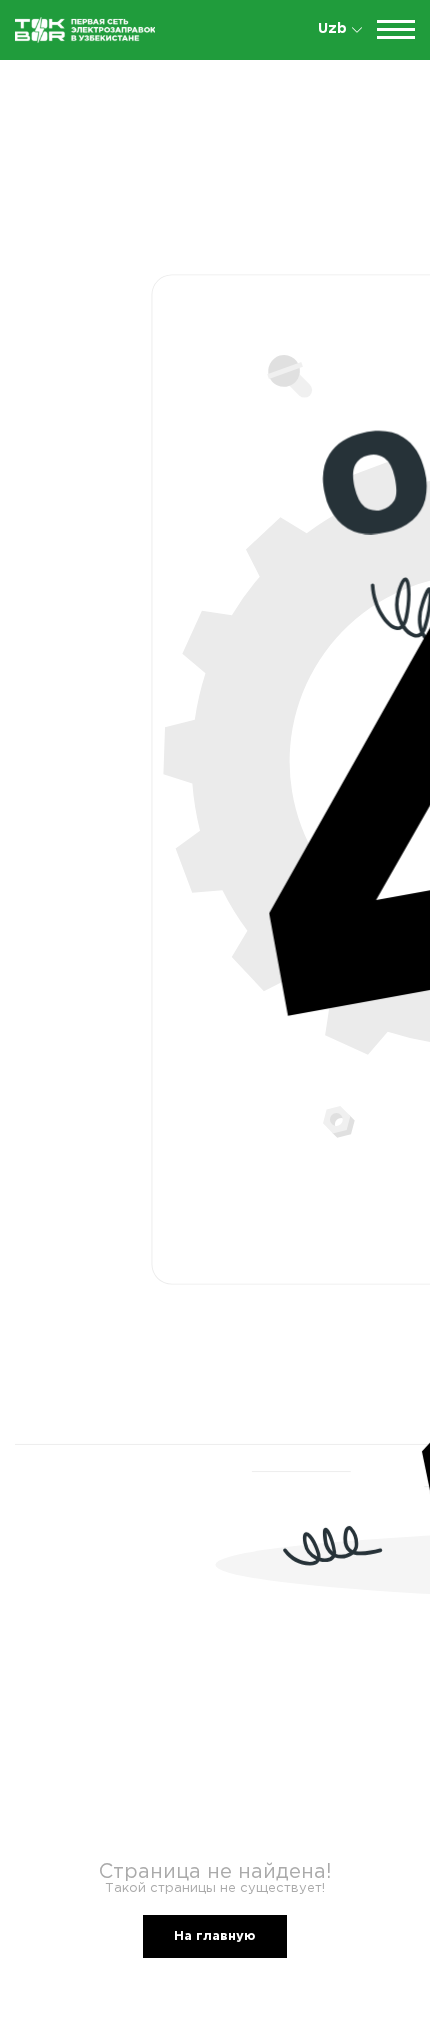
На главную (215, 1936)
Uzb (332, 29)
